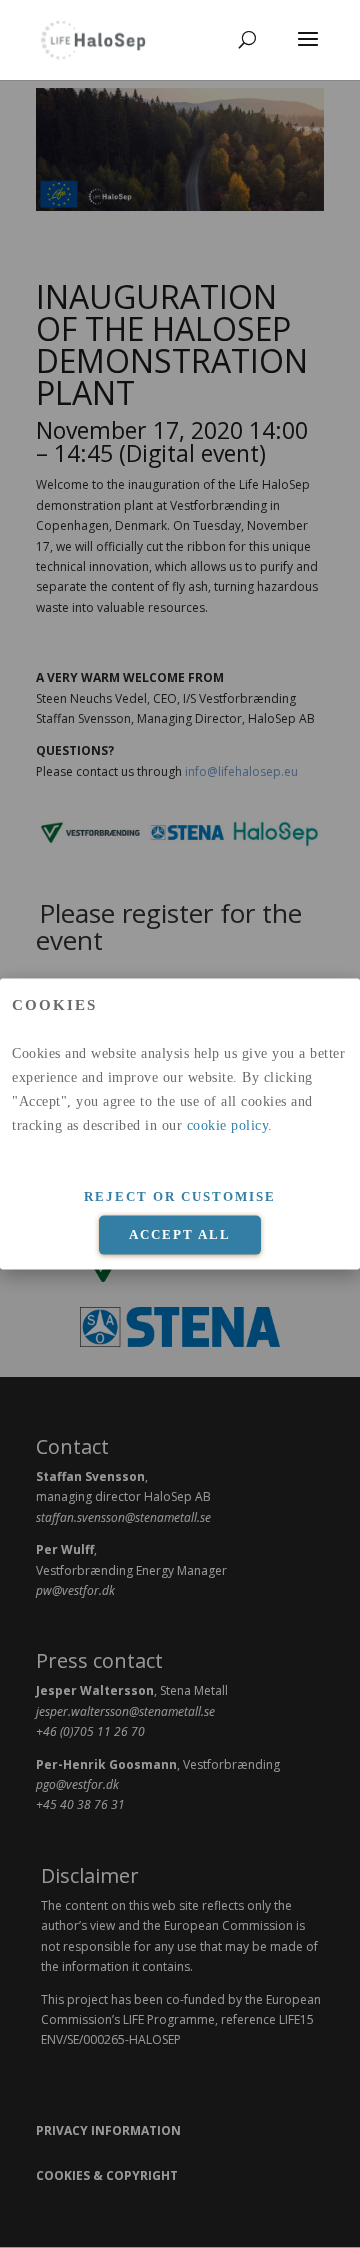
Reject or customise (180, 1196)
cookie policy (228, 1125)
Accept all (180, 1234)
